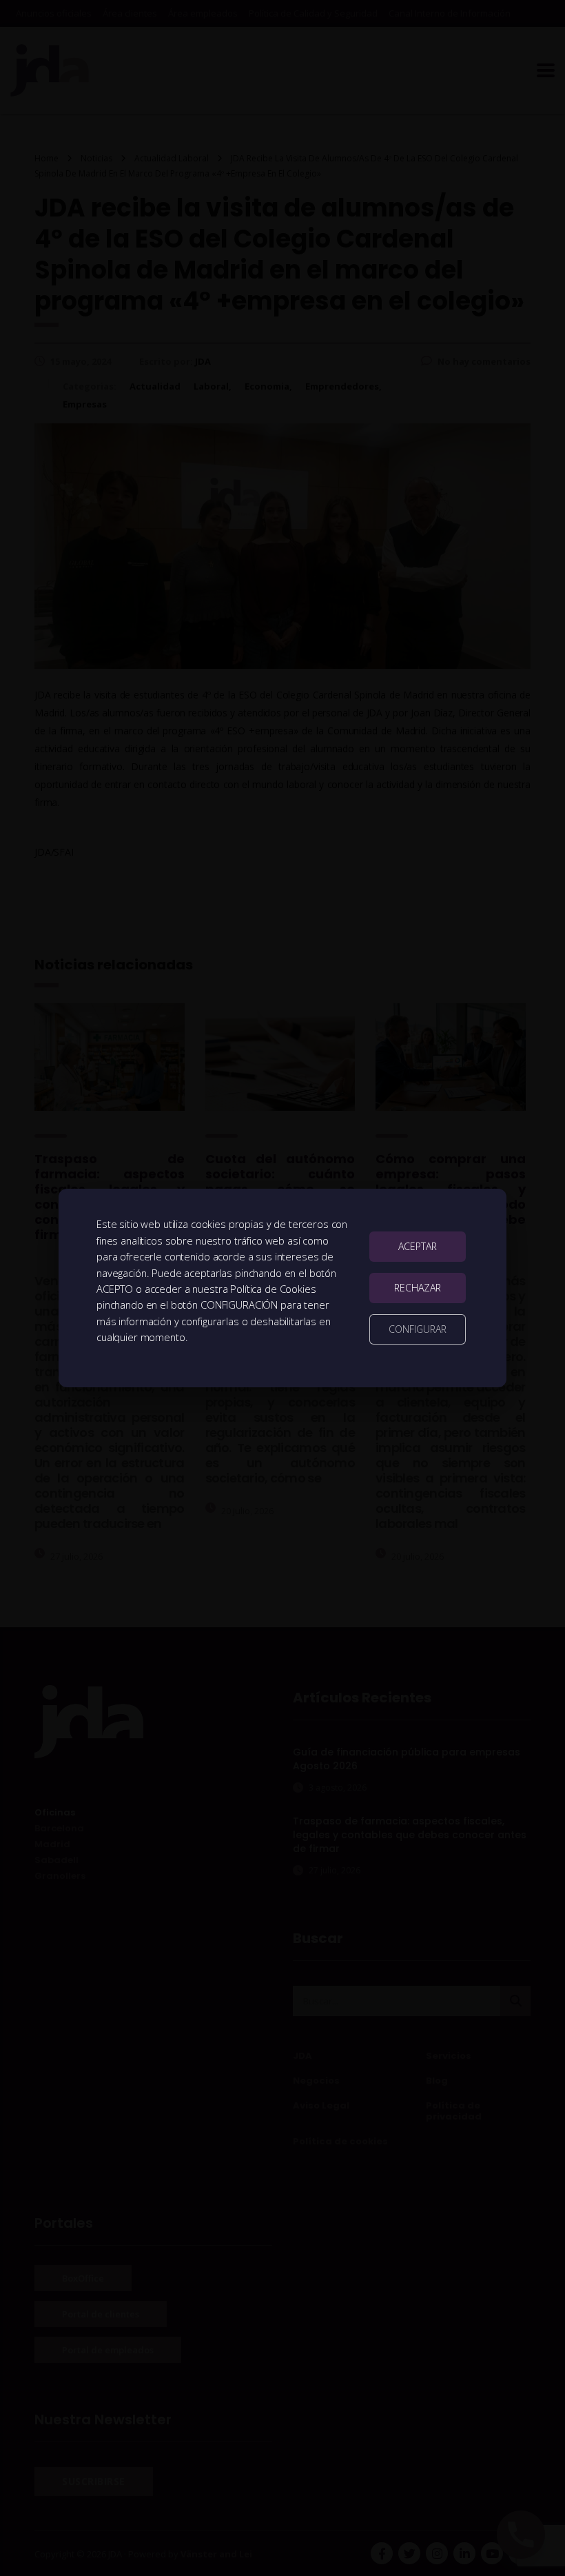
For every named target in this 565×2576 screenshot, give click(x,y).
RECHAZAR (418, 1288)
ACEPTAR (418, 1246)
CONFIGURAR (418, 1329)
